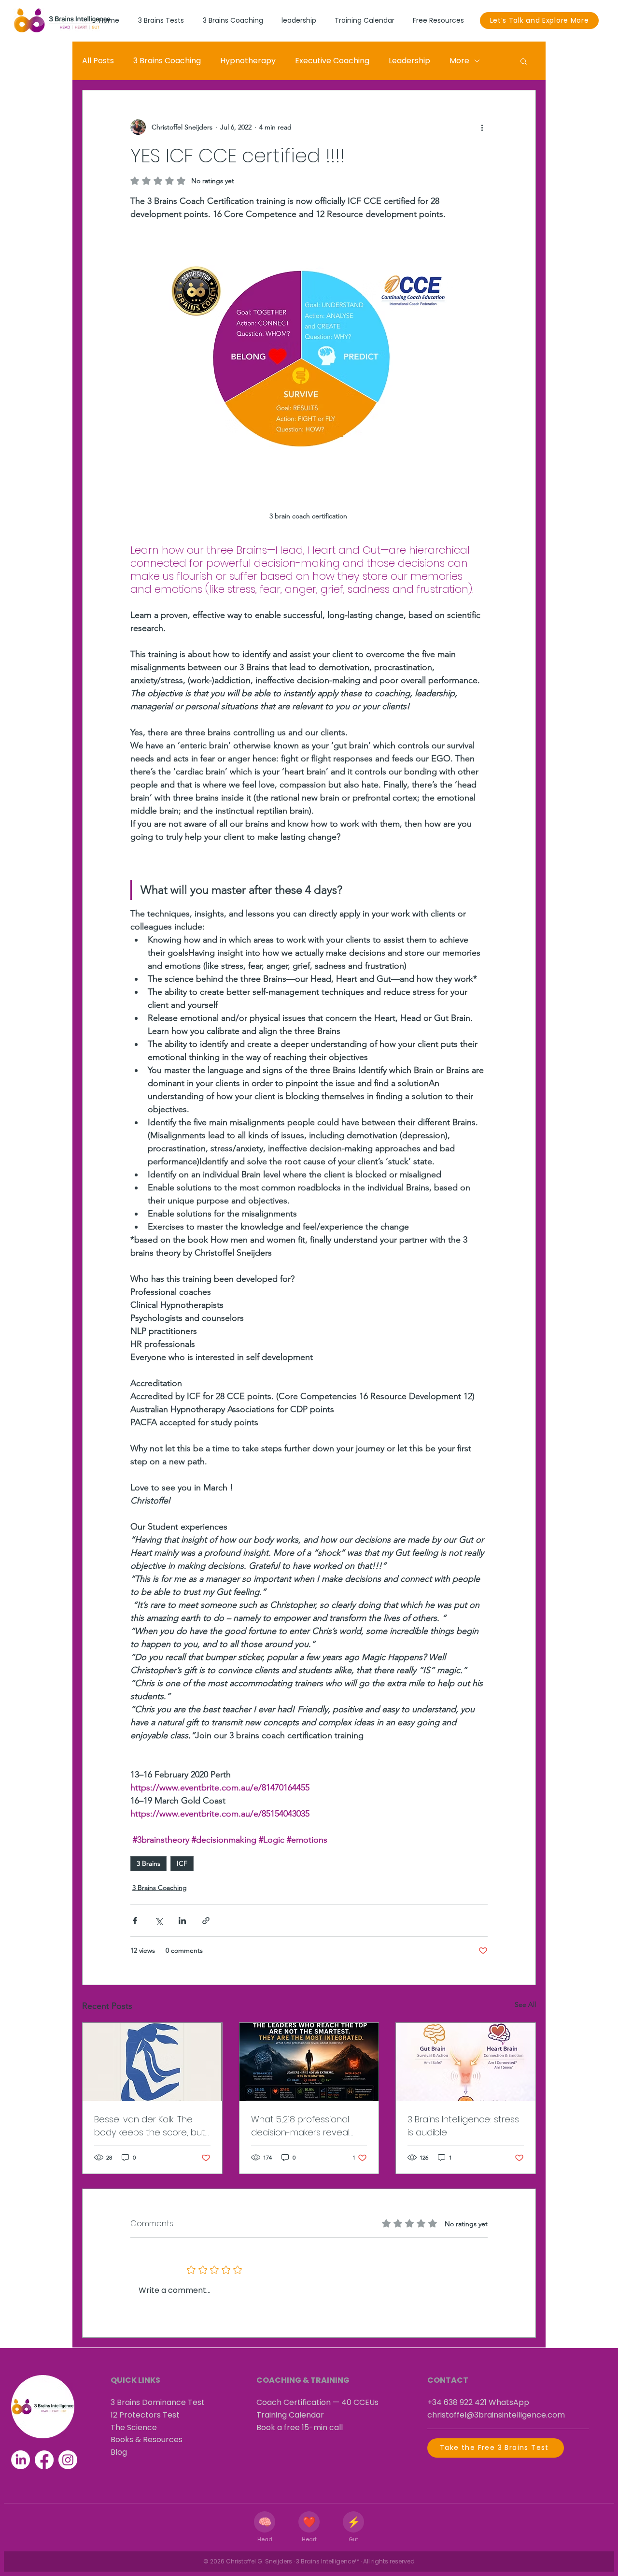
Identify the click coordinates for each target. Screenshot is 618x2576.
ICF (182, 1863)
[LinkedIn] (21, 2460)
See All (525, 2004)
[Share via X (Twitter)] (159, 1921)
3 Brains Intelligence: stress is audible (463, 2126)
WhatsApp (509, 2402)
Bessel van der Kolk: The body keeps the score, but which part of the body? (150, 2126)
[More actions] (482, 127)
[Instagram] (68, 2460)
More (459, 61)
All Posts (98, 61)
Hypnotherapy (248, 61)
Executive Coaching (332, 61)
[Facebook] (44, 2460)
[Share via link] (206, 1921)
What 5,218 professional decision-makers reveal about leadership (300, 2126)
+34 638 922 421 (457, 2402)
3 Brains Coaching (167, 61)
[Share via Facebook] (135, 1921)
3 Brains (148, 1863)
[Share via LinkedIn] (182, 1921)
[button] (524, 61)
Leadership (409, 61)
